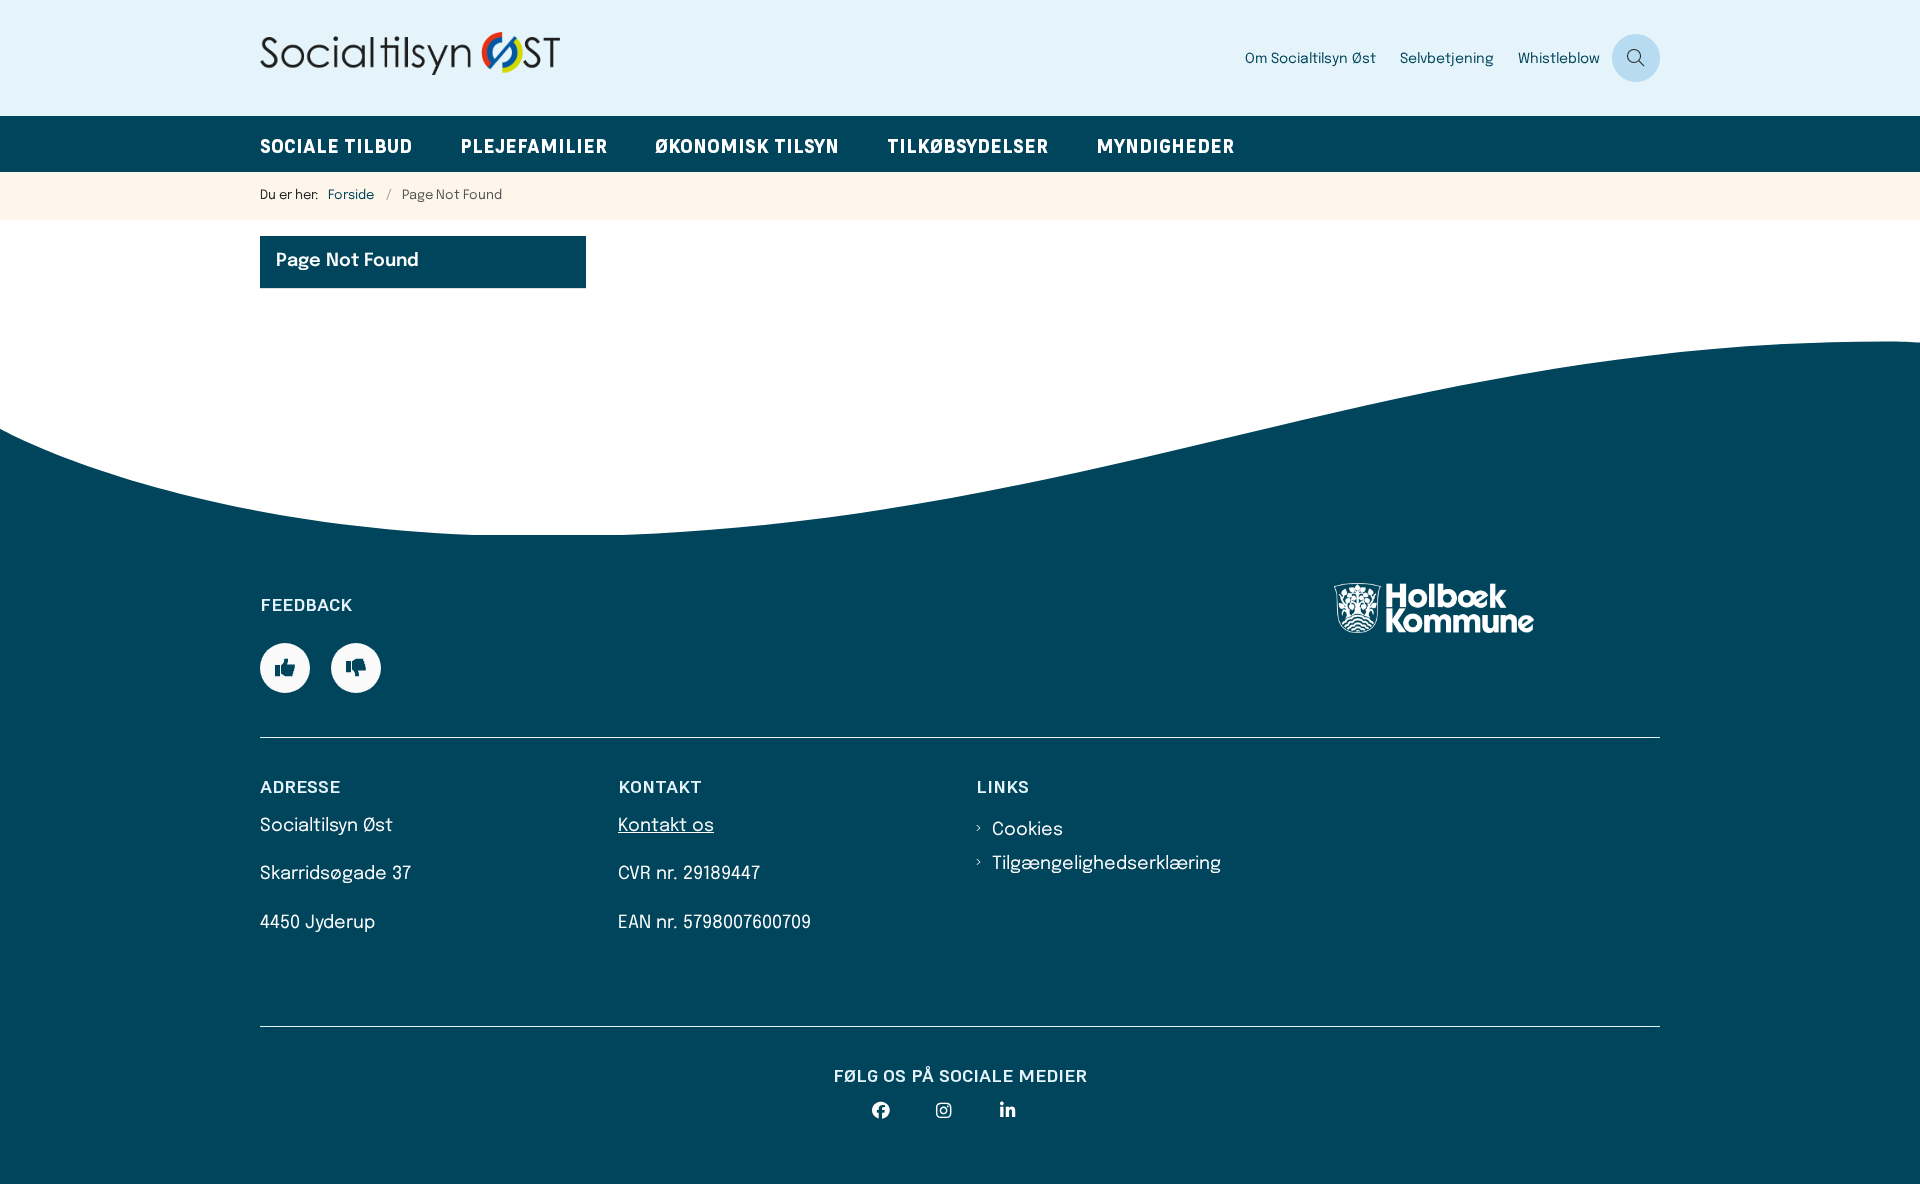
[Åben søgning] (1636, 58)
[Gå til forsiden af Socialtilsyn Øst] (746, 58)
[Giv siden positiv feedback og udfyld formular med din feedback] (285, 668)
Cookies (1027, 830)
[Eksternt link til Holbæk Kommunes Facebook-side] (904, 1111)
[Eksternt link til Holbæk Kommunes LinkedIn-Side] (1032, 1111)
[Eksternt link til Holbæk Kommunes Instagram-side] (968, 1111)
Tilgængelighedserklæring (1106, 864)
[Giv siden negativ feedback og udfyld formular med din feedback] (356, 668)
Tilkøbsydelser (967, 146)
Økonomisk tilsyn (747, 146)
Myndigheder (1165, 146)
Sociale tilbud (336, 146)
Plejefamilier (533, 146)
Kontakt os (666, 826)
